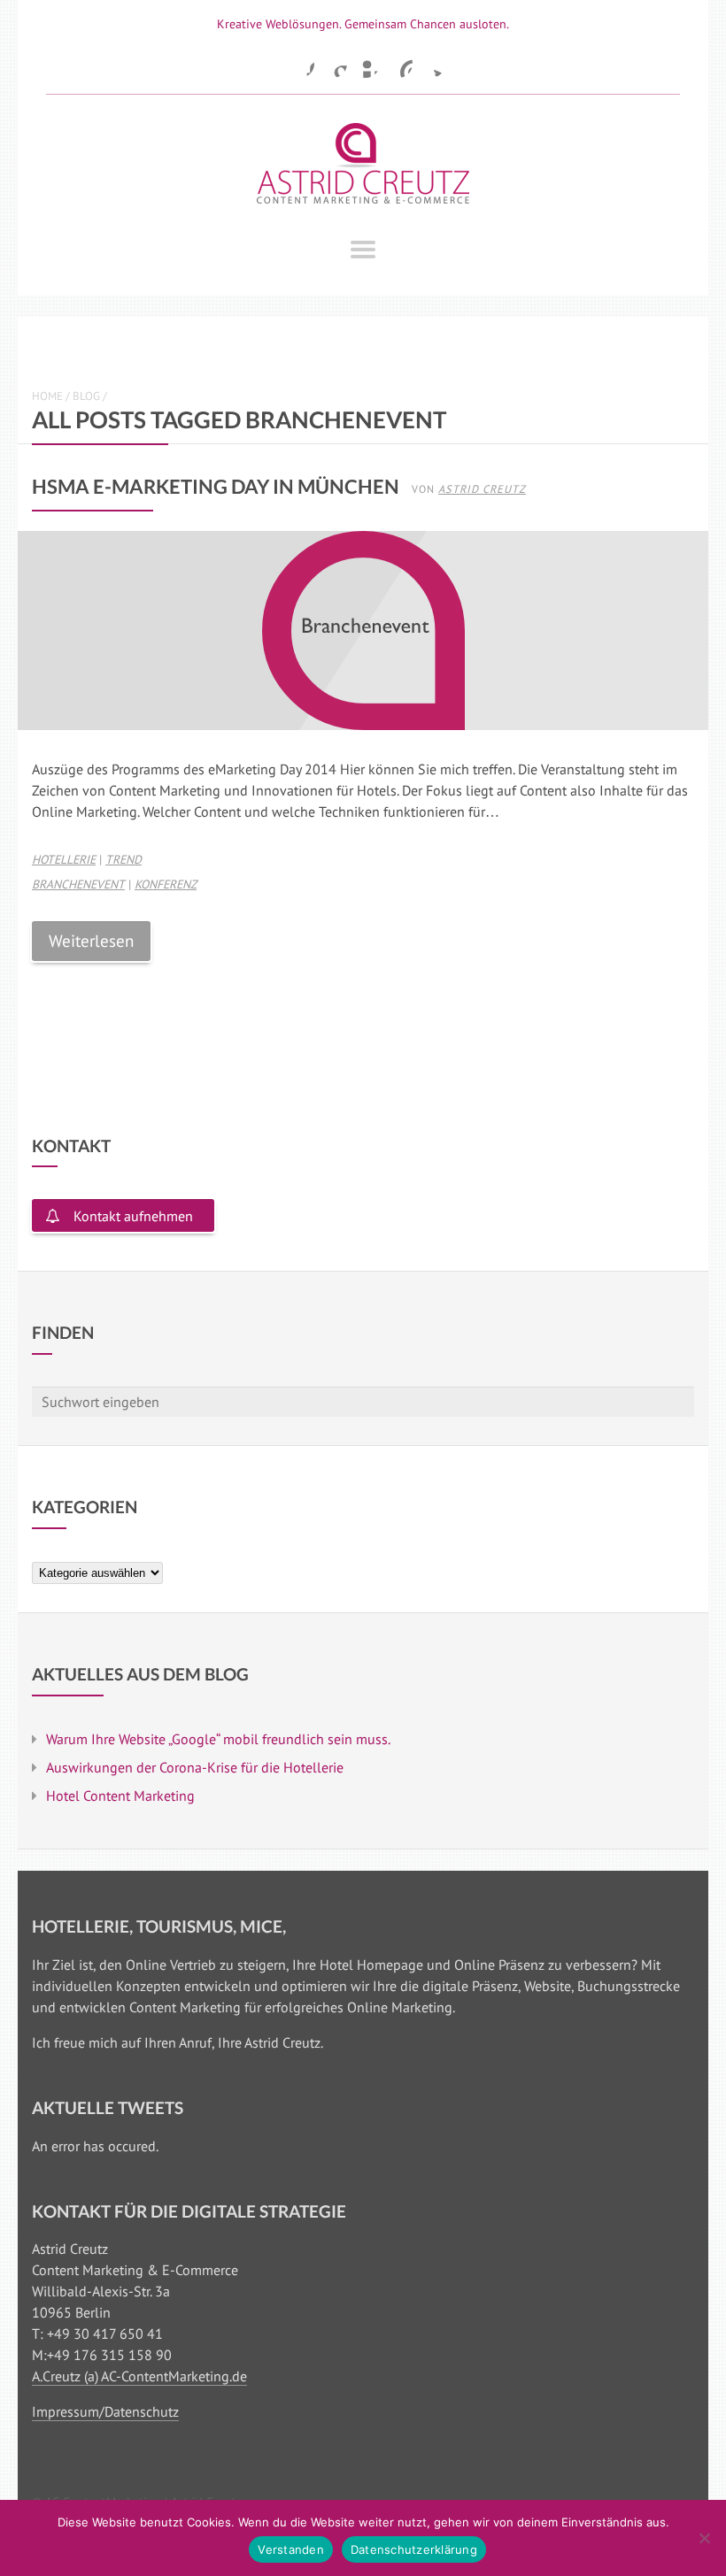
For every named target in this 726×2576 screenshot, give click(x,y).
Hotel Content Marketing (120, 1796)
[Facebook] (300, 64)
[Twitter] (431, 64)
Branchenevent (78, 884)
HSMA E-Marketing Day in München (216, 486)
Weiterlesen (91, 940)
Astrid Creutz (482, 488)
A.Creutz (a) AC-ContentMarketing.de (139, 2376)
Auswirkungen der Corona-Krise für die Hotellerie (195, 1767)
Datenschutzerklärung (414, 2549)
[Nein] (704, 2538)
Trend (124, 859)
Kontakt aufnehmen (133, 1216)
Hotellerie (64, 859)
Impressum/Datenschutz (105, 2411)
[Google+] (333, 64)
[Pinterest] (398, 64)
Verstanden (291, 2549)
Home (47, 396)
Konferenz (166, 884)
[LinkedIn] (366, 64)
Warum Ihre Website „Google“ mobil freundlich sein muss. (218, 1739)
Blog (86, 396)
